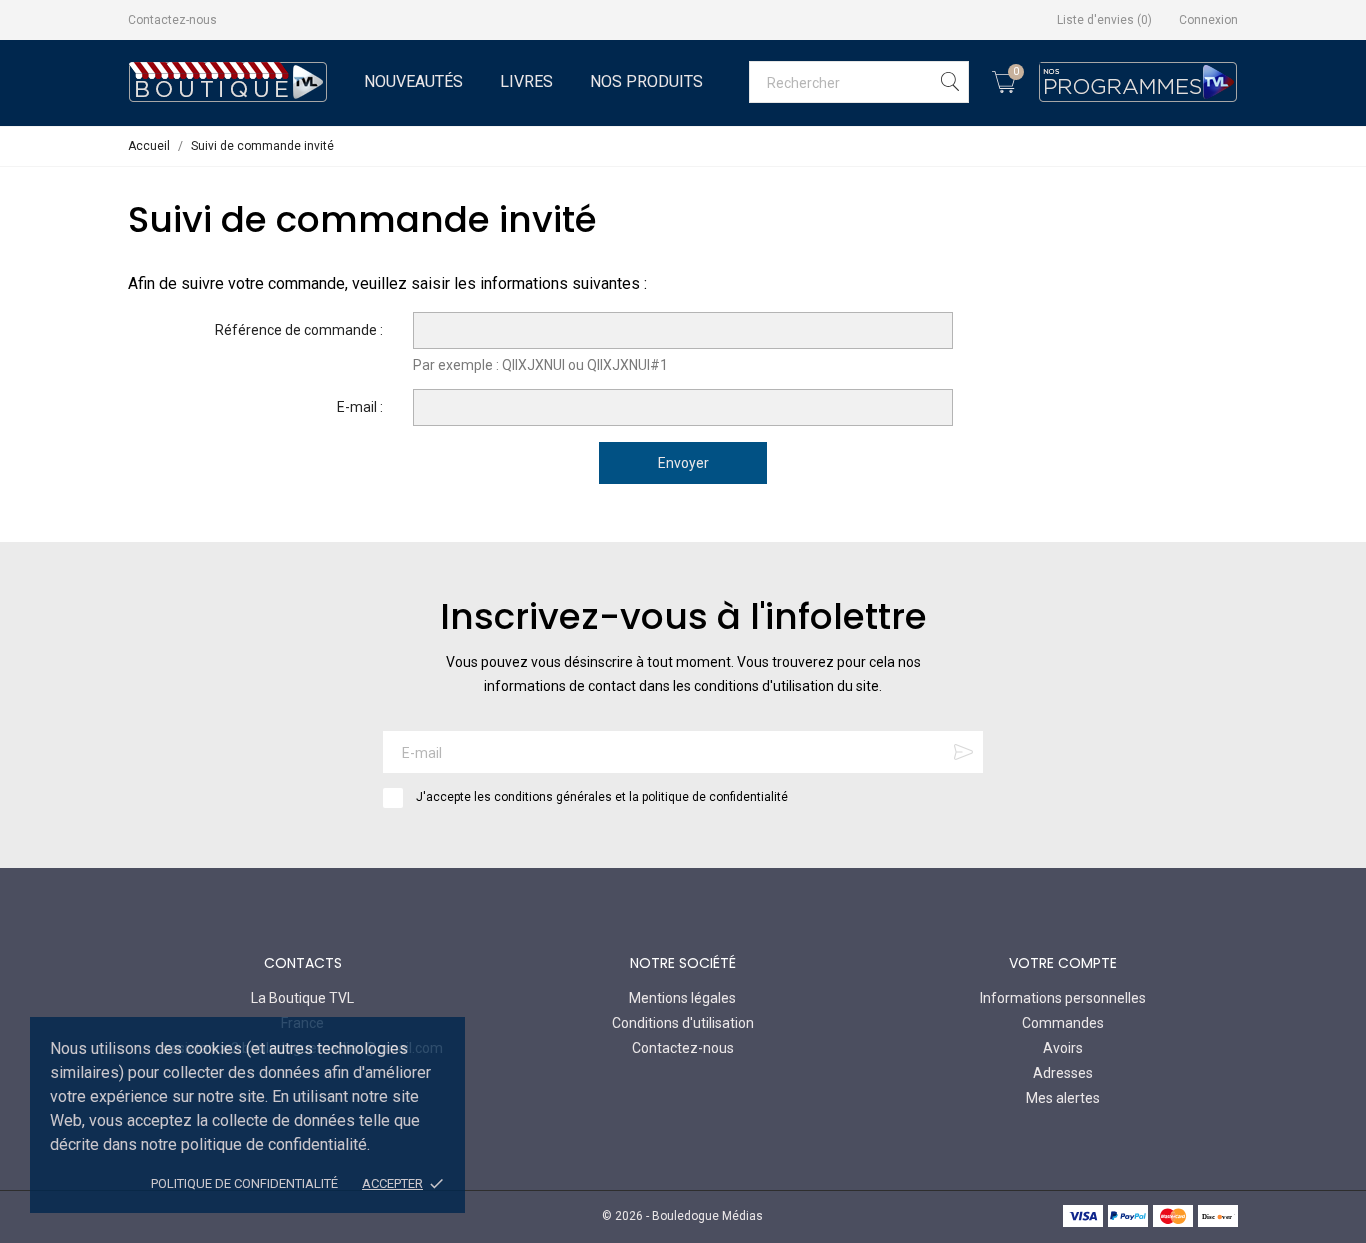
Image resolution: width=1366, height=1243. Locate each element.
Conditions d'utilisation (683, 1023)
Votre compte (1063, 963)
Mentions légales (682, 998)
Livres (526, 81)
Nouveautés (413, 81)
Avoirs (1063, 1048)
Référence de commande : (299, 330)
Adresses (1063, 1073)
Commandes (1063, 1023)
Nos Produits (646, 81)
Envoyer (683, 463)
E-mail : (360, 407)
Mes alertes (1063, 1098)
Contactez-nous (172, 20)
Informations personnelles (1063, 998)
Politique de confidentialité (244, 1183)
